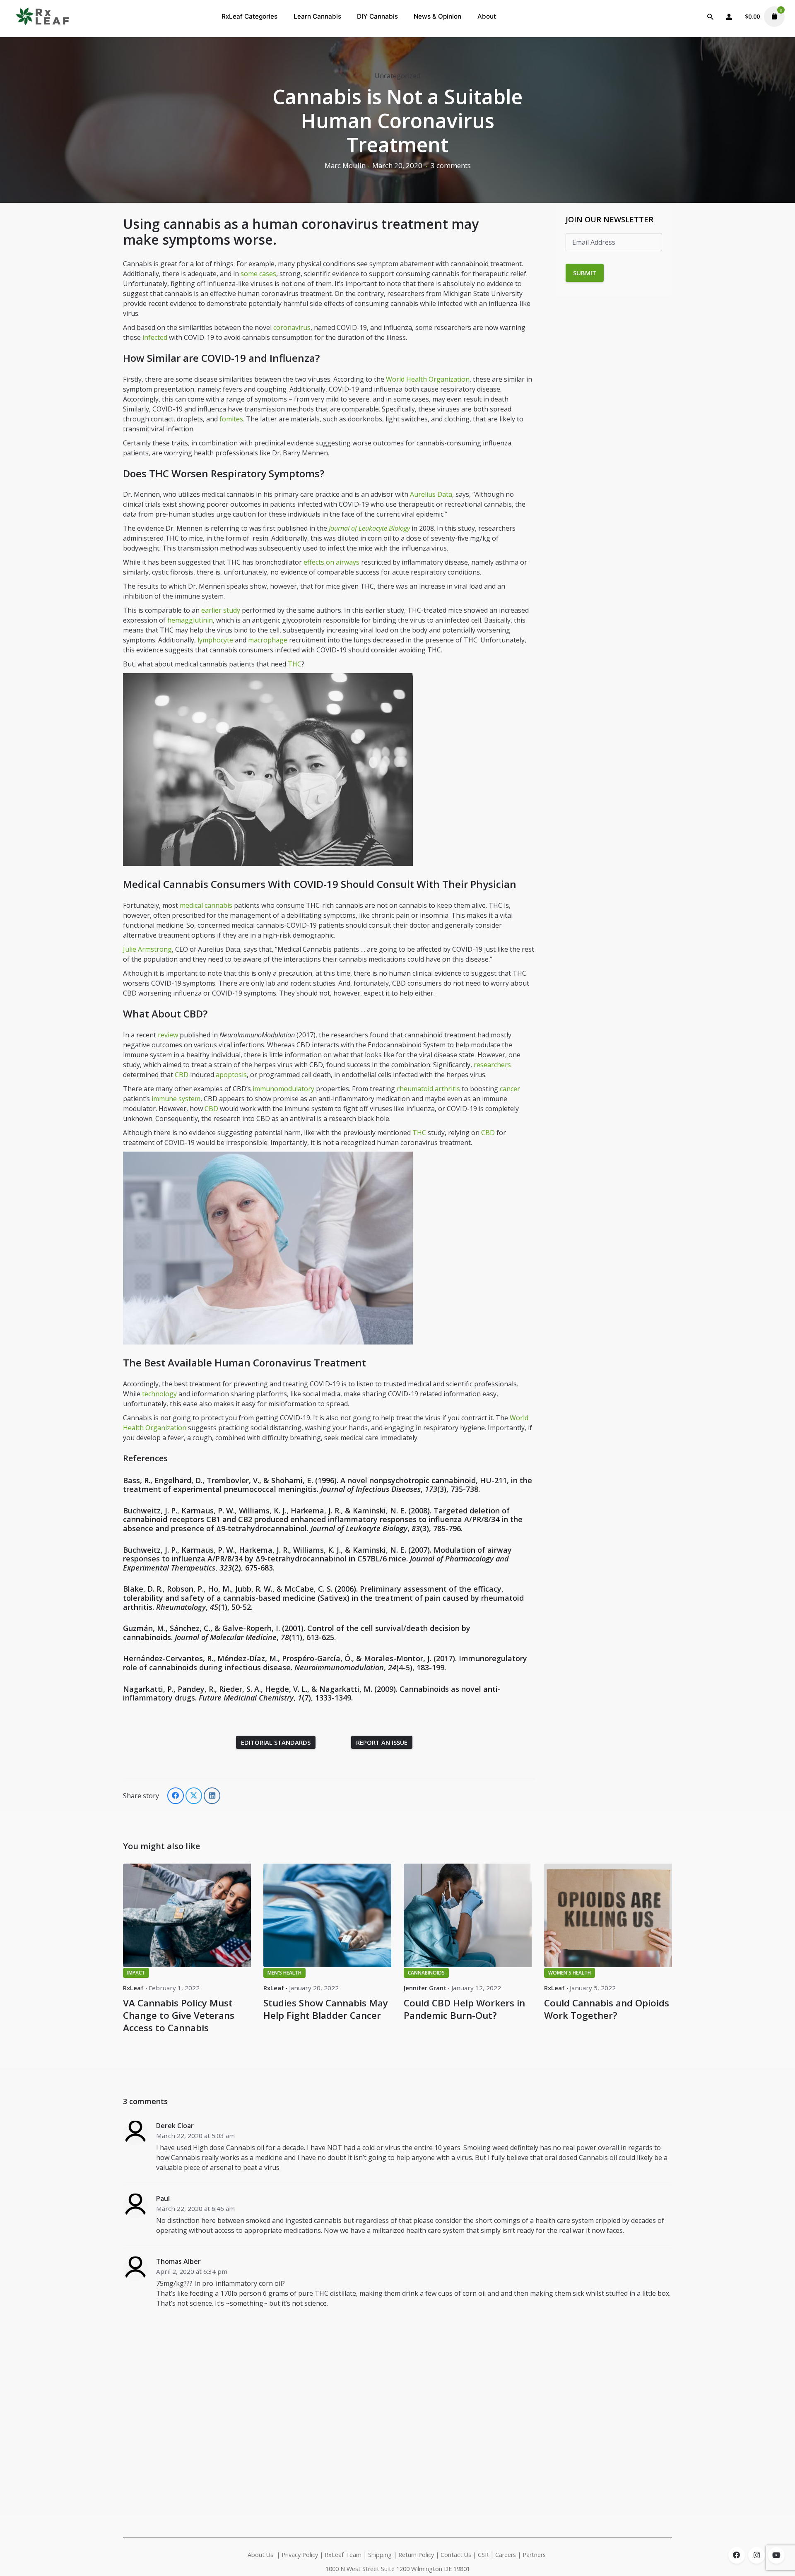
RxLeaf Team (343, 2555)
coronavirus (292, 327)
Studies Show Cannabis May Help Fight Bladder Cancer (326, 2009)
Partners (535, 2555)
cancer (510, 1089)
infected (155, 337)
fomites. (232, 419)
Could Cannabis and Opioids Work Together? (607, 2009)
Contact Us (456, 2555)
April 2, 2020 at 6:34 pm (192, 2271)
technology (159, 1394)
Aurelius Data (431, 494)
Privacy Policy (300, 2555)
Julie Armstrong (147, 949)
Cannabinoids (426, 1973)
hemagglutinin (190, 620)
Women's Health (570, 1973)
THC (295, 664)
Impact (136, 1973)
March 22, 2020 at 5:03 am (195, 2136)
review (168, 1035)
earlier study (221, 610)
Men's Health (284, 1973)
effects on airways (331, 562)
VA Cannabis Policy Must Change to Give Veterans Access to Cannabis (179, 2015)
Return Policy (416, 2555)
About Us (260, 2555)
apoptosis (231, 1075)
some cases (258, 274)
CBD (182, 1075)
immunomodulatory (283, 1089)
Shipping (380, 2555)
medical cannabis (206, 905)
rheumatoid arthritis (428, 1089)
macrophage (268, 640)
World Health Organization (428, 379)
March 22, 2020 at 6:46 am (195, 2208)
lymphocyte (215, 640)
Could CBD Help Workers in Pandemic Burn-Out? (464, 2009)
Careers (506, 2555)
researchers (492, 1065)
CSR (483, 2555)
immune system (176, 1099)
